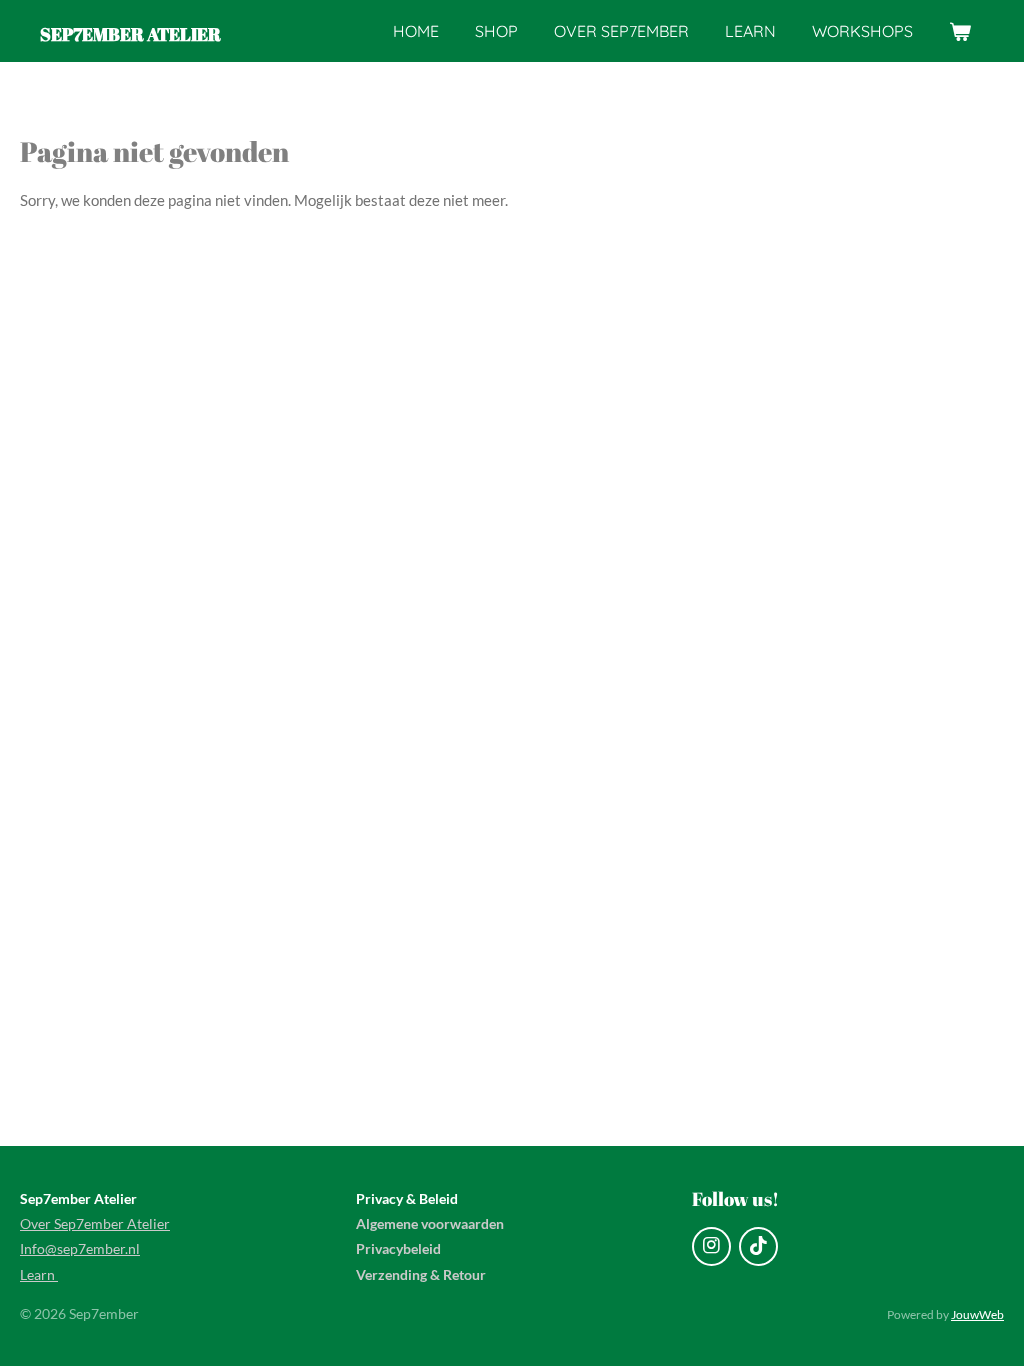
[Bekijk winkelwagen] (960, 31)
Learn (39, 1274)
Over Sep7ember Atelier (95, 1223)
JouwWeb (977, 1314)
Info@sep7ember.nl (80, 1248)
